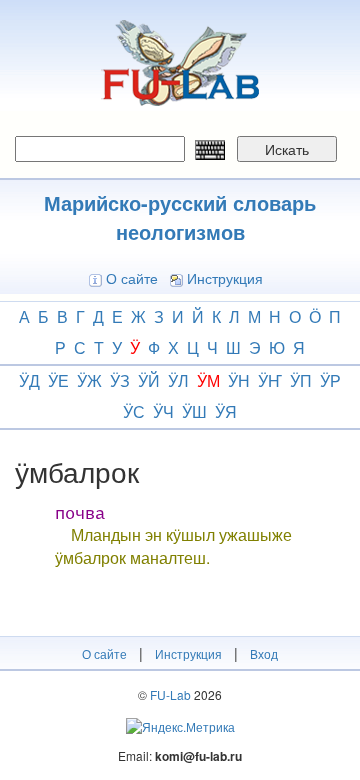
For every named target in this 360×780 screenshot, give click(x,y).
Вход (264, 653)
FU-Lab (170, 694)
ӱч (163, 411)
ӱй (149, 380)
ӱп (301, 380)
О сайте (132, 278)
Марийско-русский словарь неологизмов (180, 217)
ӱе (58, 380)
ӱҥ (270, 380)
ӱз (120, 380)
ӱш (194, 411)
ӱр (330, 380)
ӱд (29, 380)
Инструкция (225, 278)
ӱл (178, 380)
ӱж (89, 380)
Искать (287, 149)
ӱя (226, 411)
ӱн (239, 380)
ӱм (208, 380)
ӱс (134, 411)
